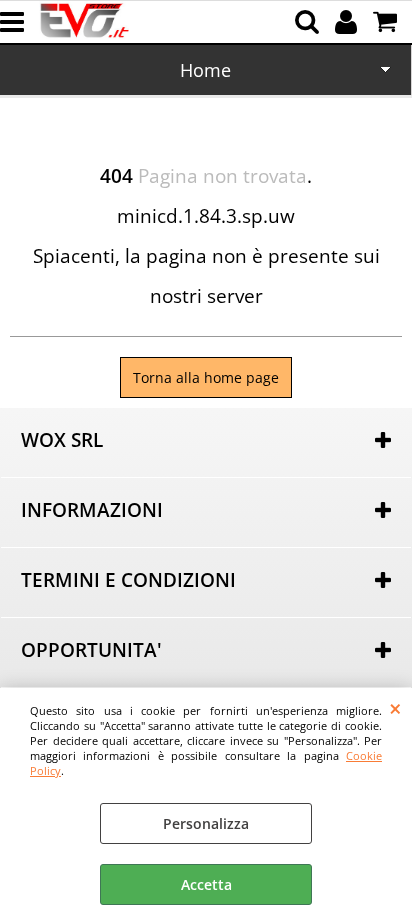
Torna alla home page (206, 377)
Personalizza (206, 823)
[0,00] (387, 22)
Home (205, 70)
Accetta (206, 884)
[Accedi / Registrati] (348, 22)
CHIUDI (395, 708)
